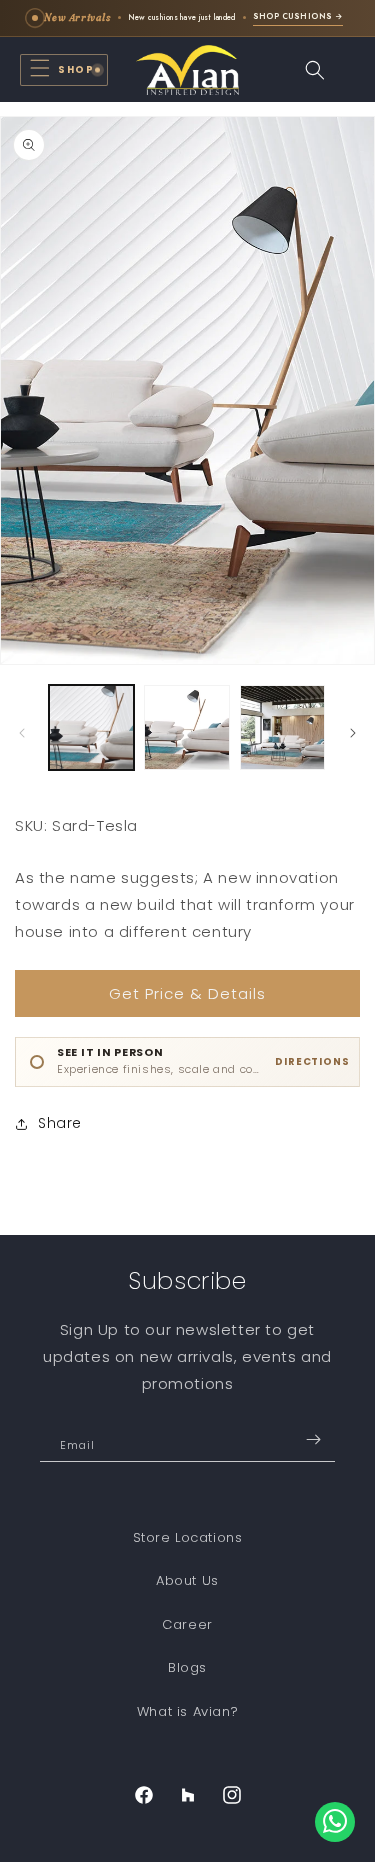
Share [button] (60, 1123)
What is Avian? (187, 1711)
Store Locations (188, 1537)
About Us (187, 1580)
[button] (64, 70)
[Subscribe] (313, 1439)
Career (187, 1624)
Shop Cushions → (298, 16)
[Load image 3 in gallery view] (282, 727)
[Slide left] (22, 733)
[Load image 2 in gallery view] (186, 727)
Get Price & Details (187, 993)
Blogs (187, 1667)
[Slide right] (353, 733)
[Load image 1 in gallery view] (91, 727)
